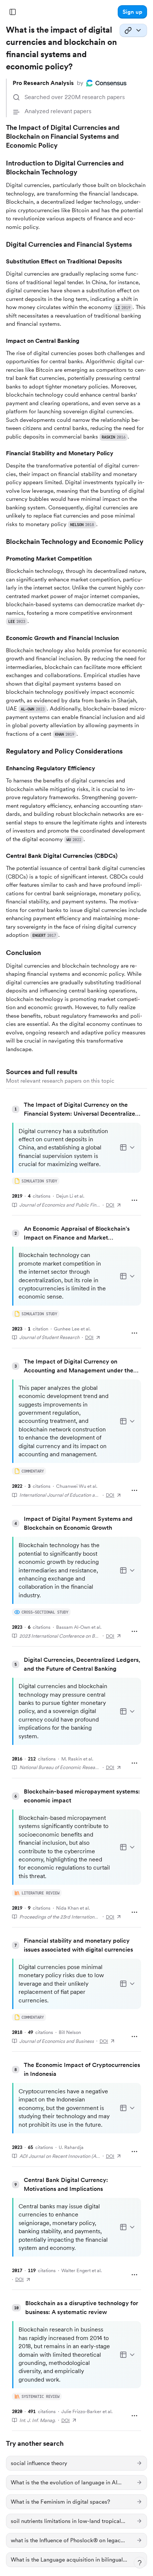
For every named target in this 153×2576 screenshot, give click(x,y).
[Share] (133, 30)
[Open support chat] (140, 2563)
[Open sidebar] (13, 12)
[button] (132, 12)
